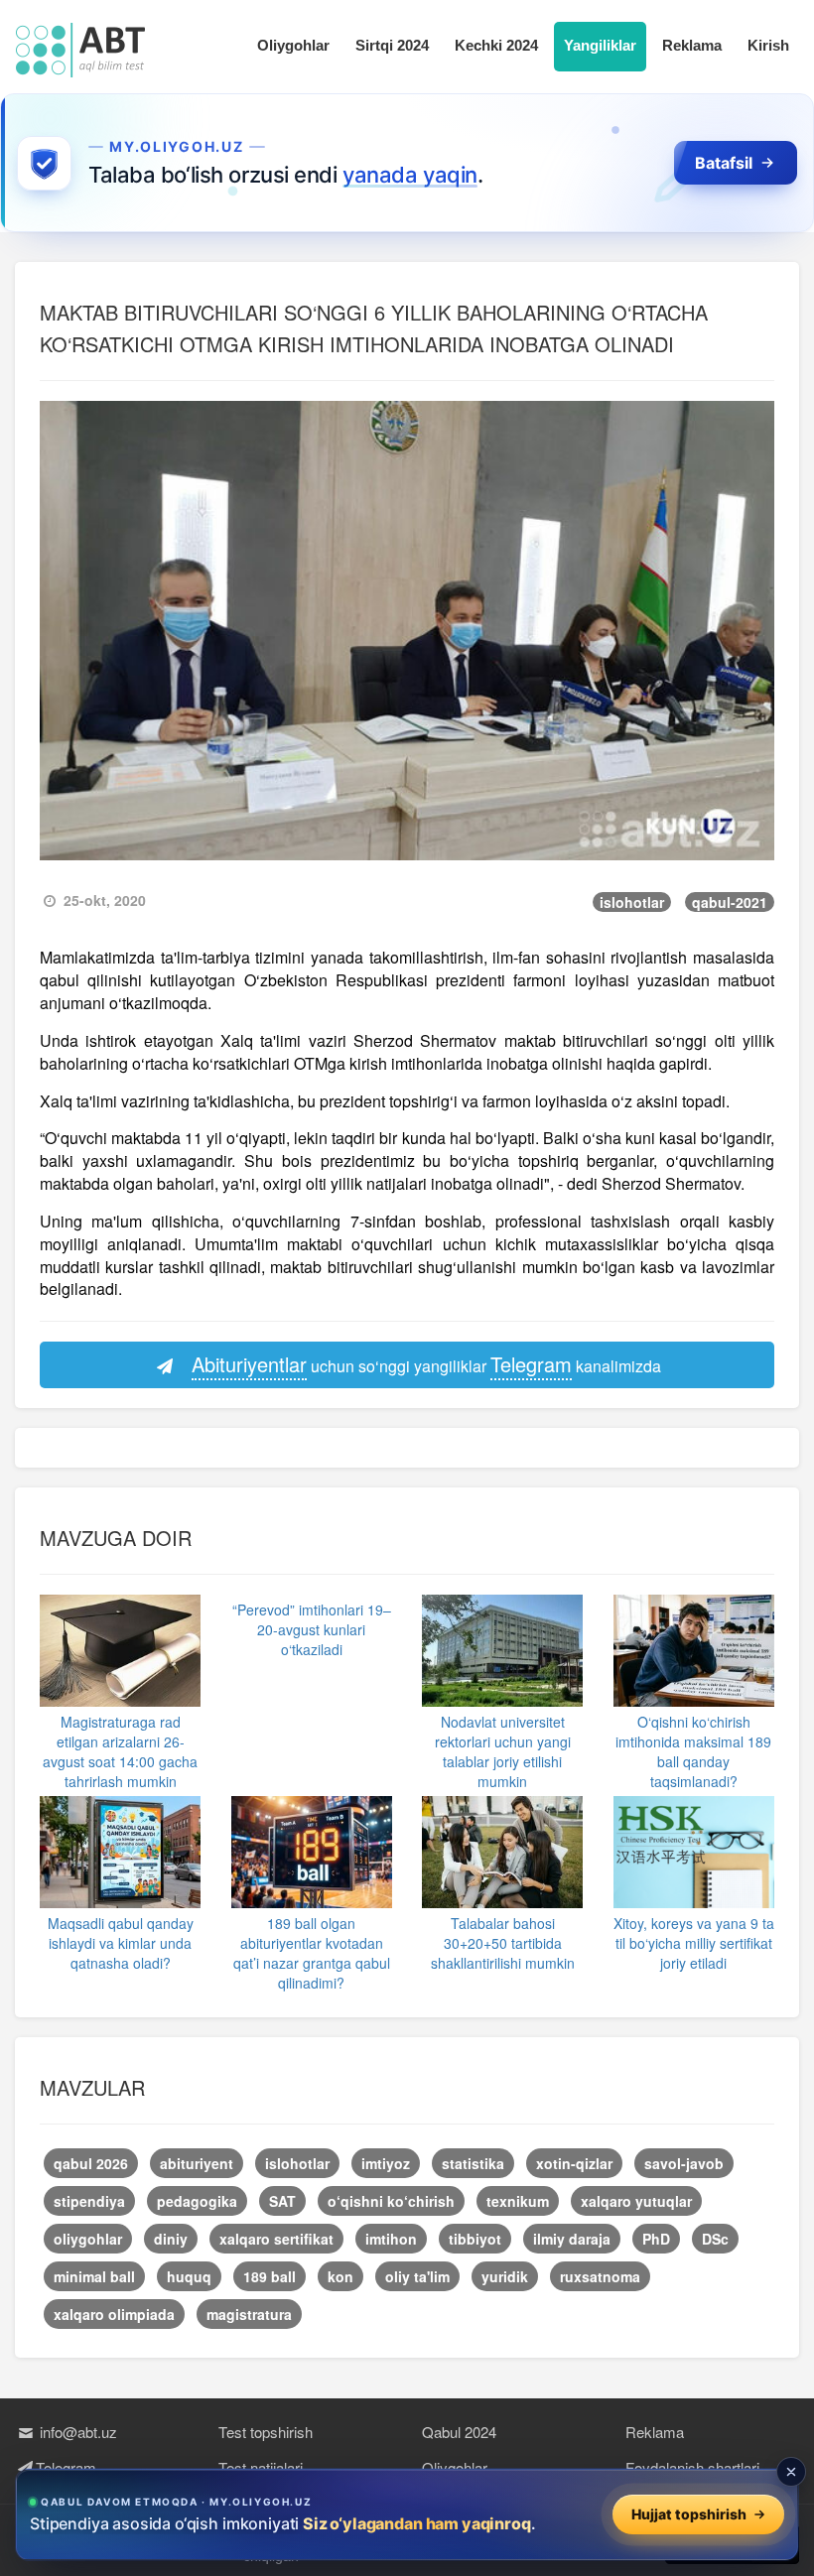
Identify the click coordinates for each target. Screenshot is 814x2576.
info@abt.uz (76, 2432)
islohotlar (632, 902)
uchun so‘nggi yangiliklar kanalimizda (426, 1364)
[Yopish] (791, 2472)
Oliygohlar (293, 45)
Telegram (66, 2467)
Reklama (692, 45)
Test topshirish (266, 2432)
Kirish (768, 45)
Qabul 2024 (459, 2432)
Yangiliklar (600, 45)
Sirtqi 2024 (392, 45)
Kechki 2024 (496, 45)
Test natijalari (261, 2467)
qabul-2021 (730, 902)
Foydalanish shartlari (692, 2467)
